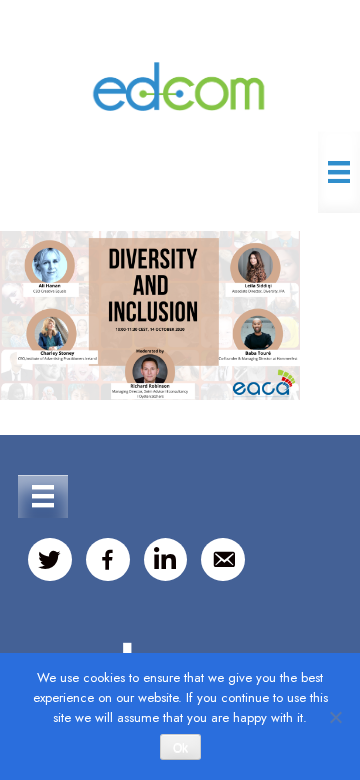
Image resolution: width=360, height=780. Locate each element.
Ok (180, 748)
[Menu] (339, 172)
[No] (335, 717)
